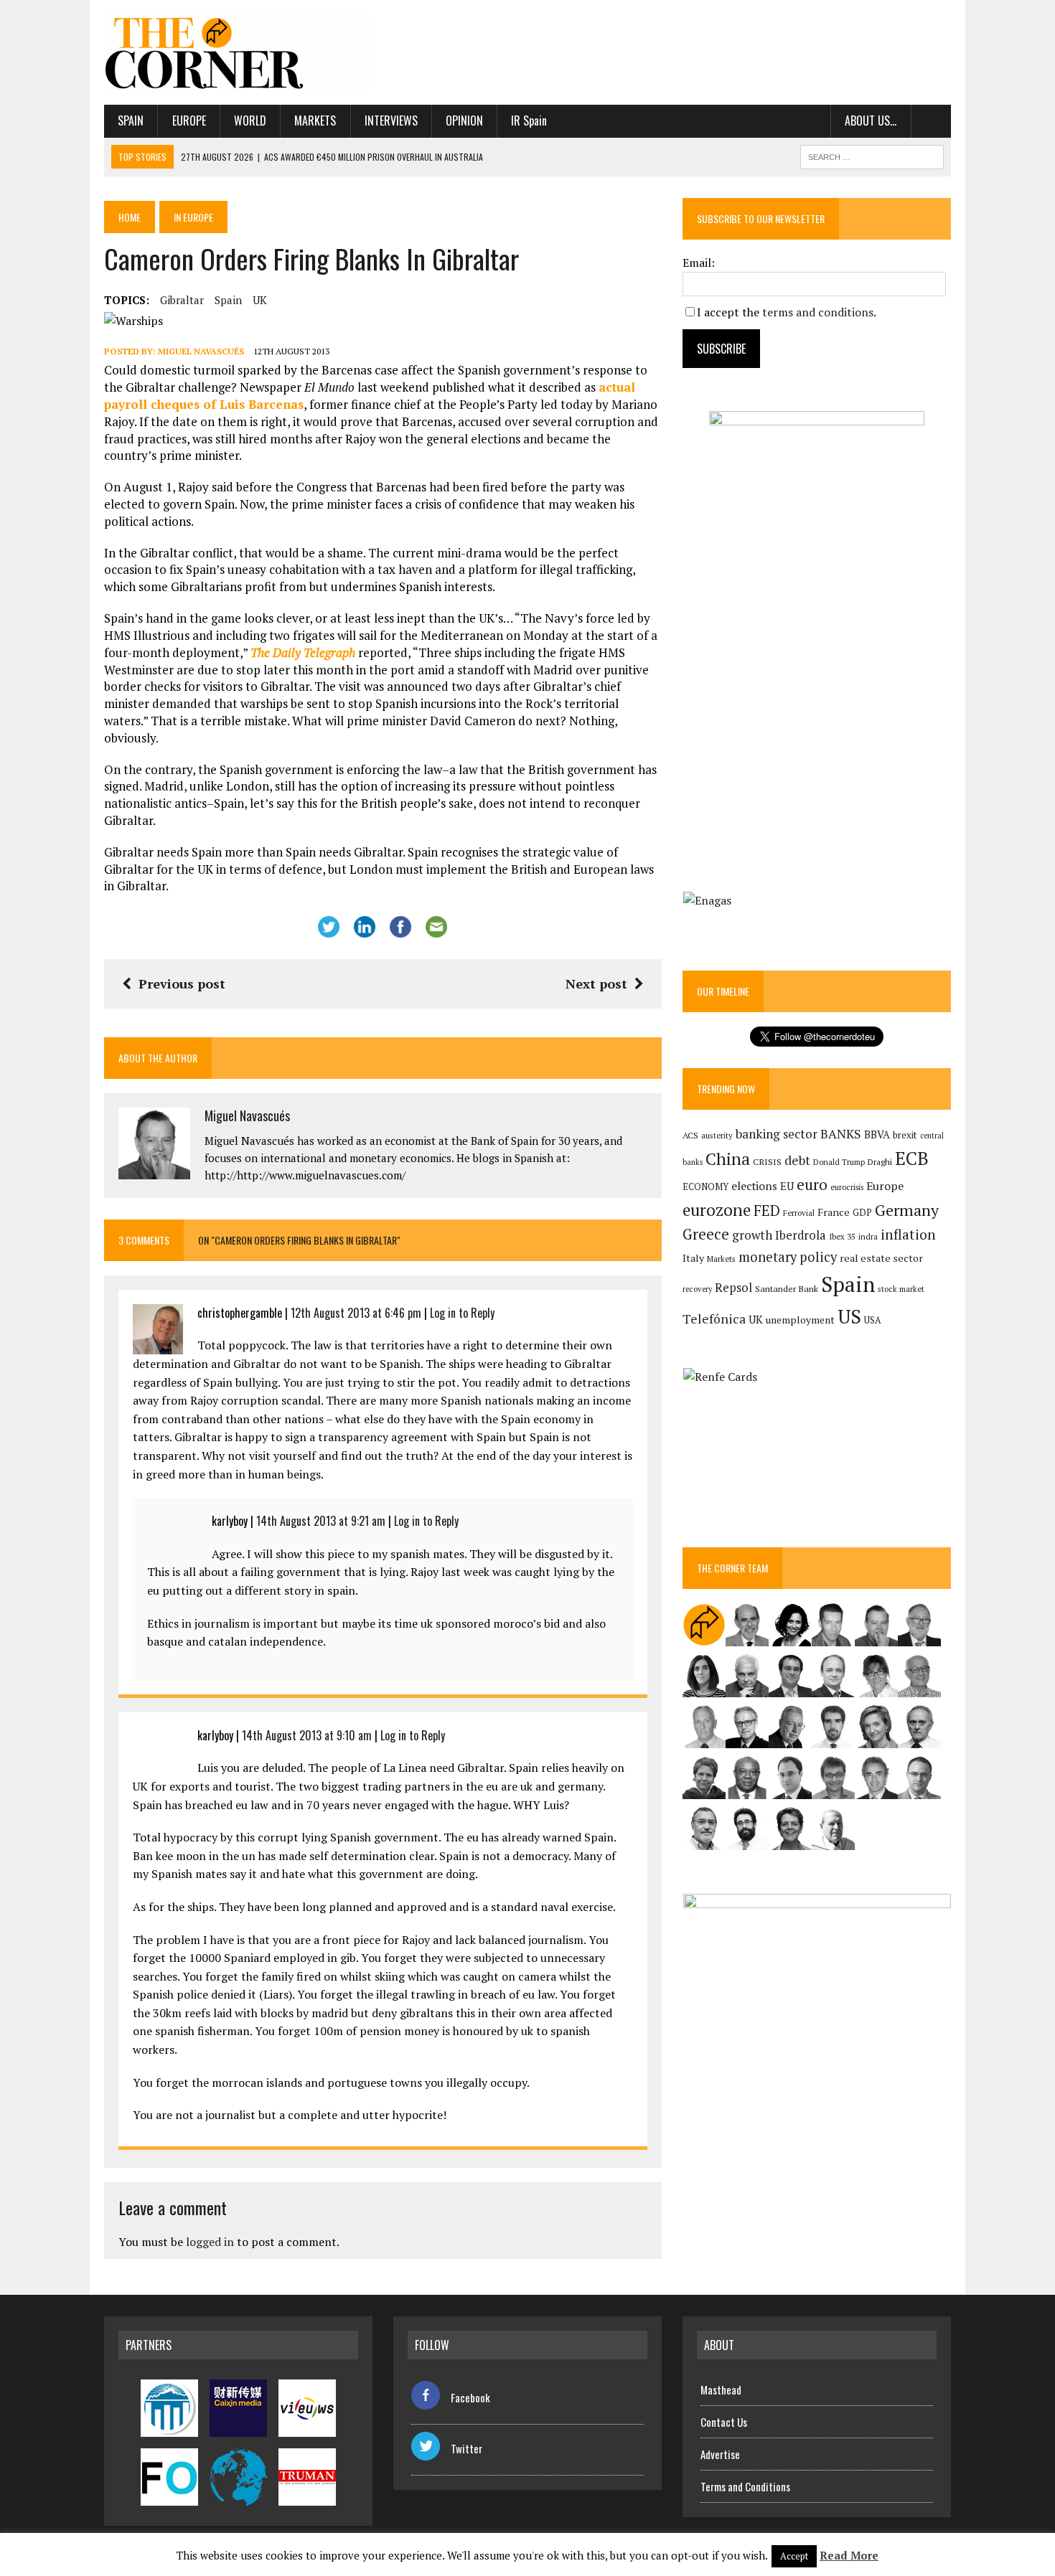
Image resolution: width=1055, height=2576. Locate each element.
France (834, 1212)
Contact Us (724, 2422)
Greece (706, 1234)
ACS (690, 1135)
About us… (871, 121)
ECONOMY (705, 1187)
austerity (717, 1135)
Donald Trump (839, 1162)
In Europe (193, 217)
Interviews (391, 121)
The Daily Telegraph (303, 652)
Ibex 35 (842, 1237)
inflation (908, 1235)
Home (130, 217)
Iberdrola (801, 1235)
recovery (697, 1289)
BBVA (877, 1134)
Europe (189, 121)
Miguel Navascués (201, 351)
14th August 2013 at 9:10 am (307, 1735)
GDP (862, 1213)
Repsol (733, 1288)
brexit (905, 1135)
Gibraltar (182, 300)
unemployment (800, 1320)
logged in (210, 2242)
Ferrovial (799, 1213)
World (250, 121)
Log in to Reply (462, 1313)
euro (812, 1185)
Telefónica (714, 1319)
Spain (131, 121)
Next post (596, 983)
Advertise (720, 2454)
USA (873, 1320)
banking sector (777, 1134)
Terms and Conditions (745, 2486)
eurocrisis (847, 1187)
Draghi (880, 1161)
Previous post (182, 983)
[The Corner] (238, 52)
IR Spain (529, 121)
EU (787, 1186)
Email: (699, 263)
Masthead (721, 2389)
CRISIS (767, 1162)
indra (868, 1237)
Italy (693, 1258)
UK (260, 300)
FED (767, 1211)
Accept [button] (794, 2556)
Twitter (466, 2448)
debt (797, 1160)
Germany (907, 1210)
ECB (912, 1158)
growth (752, 1235)
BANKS (841, 1134)
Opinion (464, 121)
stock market (901, 1289)
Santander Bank (787, 1289)
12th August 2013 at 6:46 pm (356, 1313)
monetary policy (788, 1257)
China (728, 1159)
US (849, 1316)
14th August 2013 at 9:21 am (321, 1521)
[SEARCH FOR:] (872, 155)
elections (754, 1186)
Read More (849, 2555)
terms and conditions (818, 312)
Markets (315, 121)
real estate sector (881, 1258)
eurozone (717, 1210)
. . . (931, 121)
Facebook (470, 2397)
